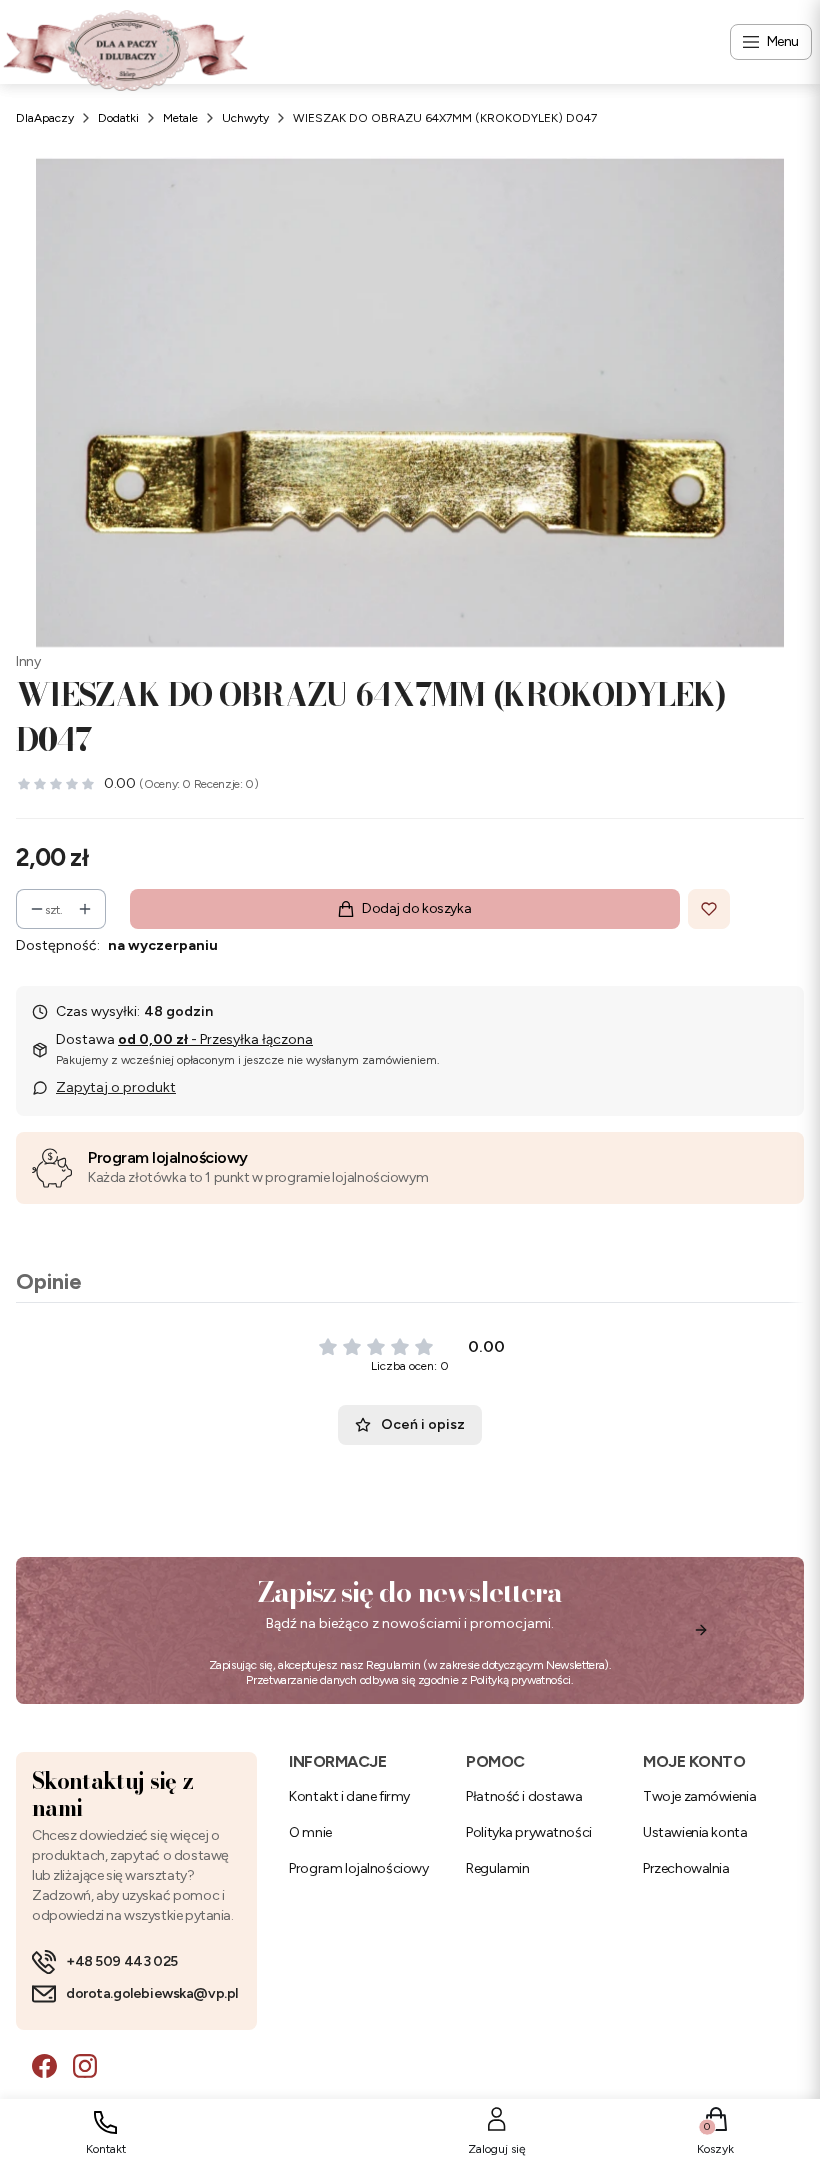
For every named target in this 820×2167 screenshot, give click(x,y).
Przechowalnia (686, 1868)
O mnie (310, 1832)
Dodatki (118, 118)
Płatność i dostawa (524, 1796)
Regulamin (393, 1665)
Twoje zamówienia (699, 1796)
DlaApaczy (45, 118)
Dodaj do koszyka (416, 908)
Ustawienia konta (695, 1832)
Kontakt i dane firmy (349, 1796)
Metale (180, 118)
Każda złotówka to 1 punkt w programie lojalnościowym (258, 1177)
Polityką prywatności (520, 1680)
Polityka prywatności (529, 1832)
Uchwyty (245, 118)
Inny (28, 661)
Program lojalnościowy (168, 1157)
